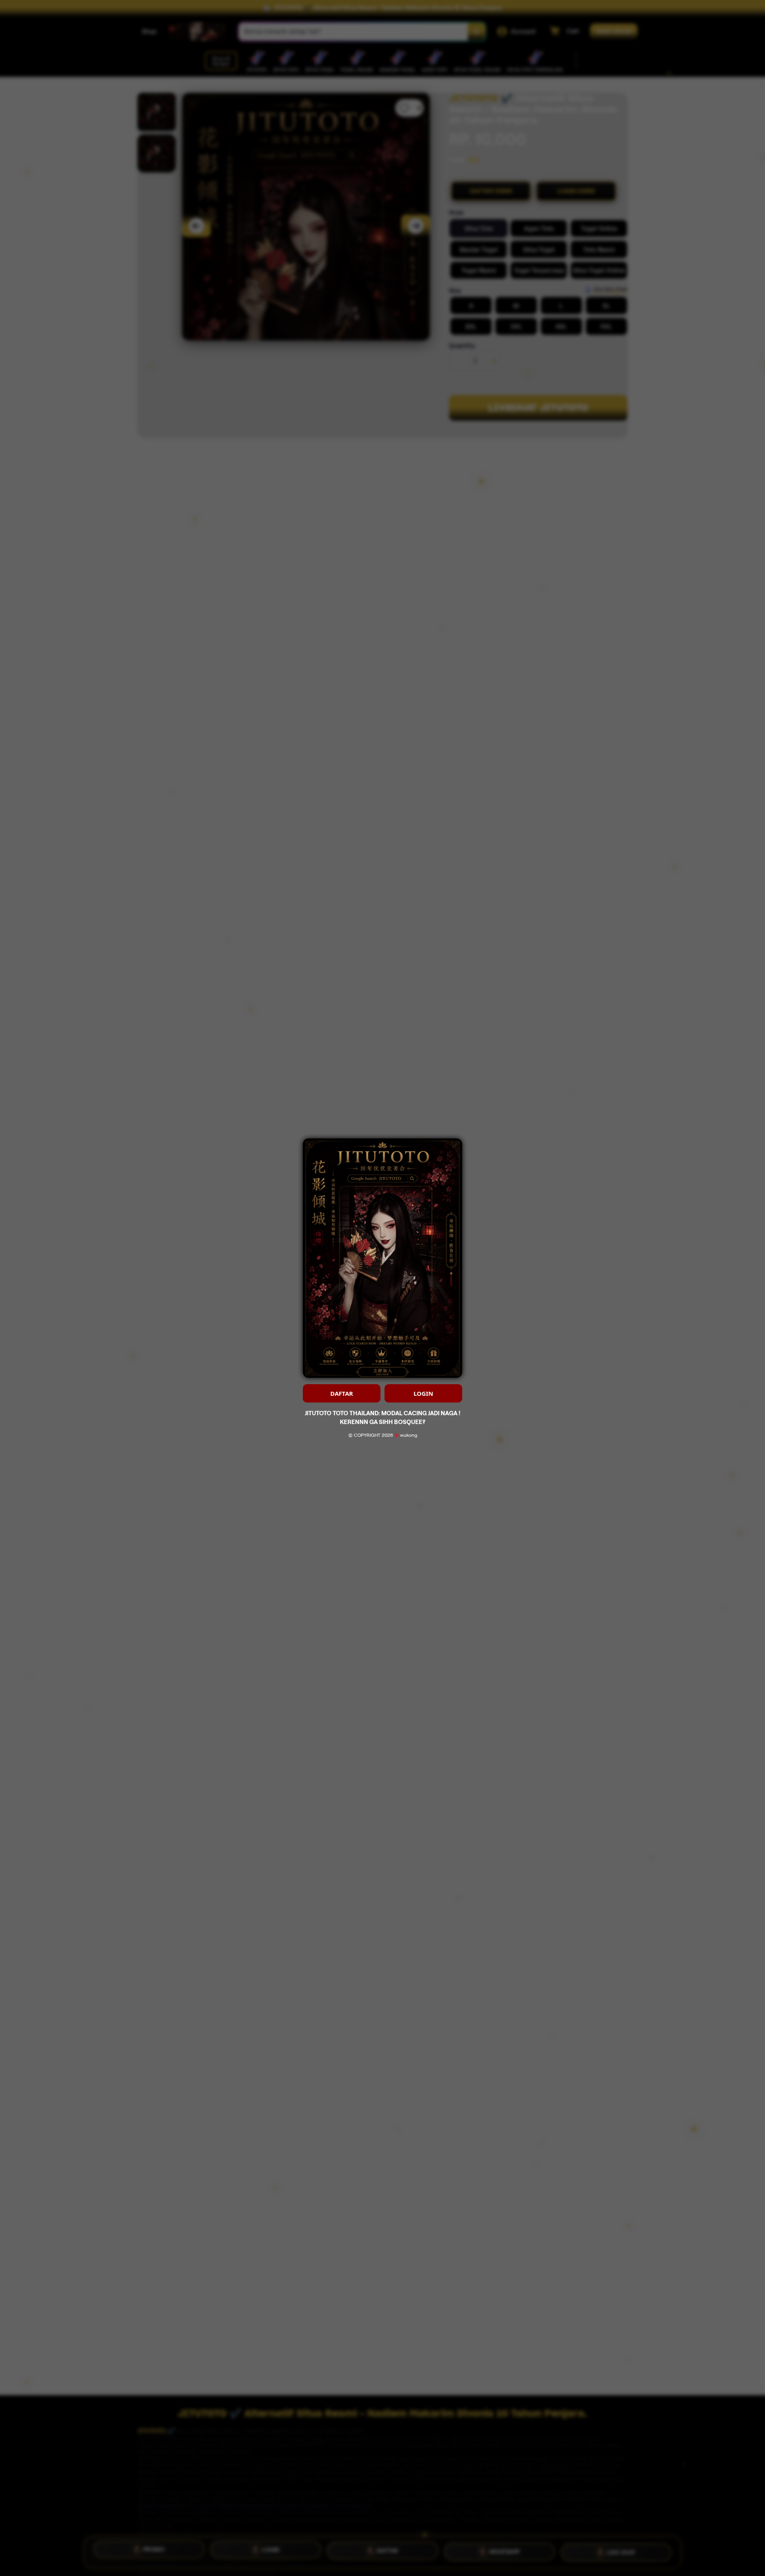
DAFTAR (342, 1393)
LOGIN (423, 1393)
